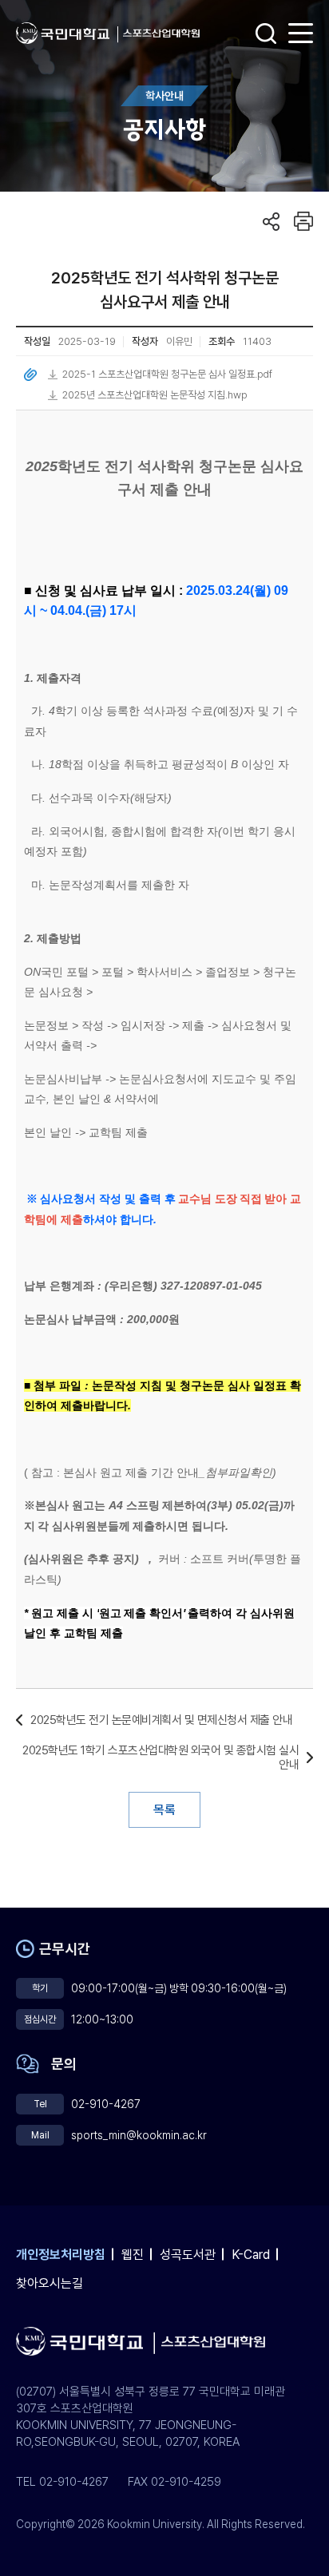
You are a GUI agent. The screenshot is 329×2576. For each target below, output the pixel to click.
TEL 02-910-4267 (62, 2482)
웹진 (133, 2255)
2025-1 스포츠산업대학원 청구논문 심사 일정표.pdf (167, 374)
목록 (164, 1810)
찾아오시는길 (50, 2283)
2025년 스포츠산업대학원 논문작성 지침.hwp (155, 395)
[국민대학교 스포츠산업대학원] (161, 34)
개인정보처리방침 (61, 2255)
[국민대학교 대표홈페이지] (67, 33)
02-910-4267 (106, 2104)
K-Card (251, 2255)
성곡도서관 (188, 2255)
